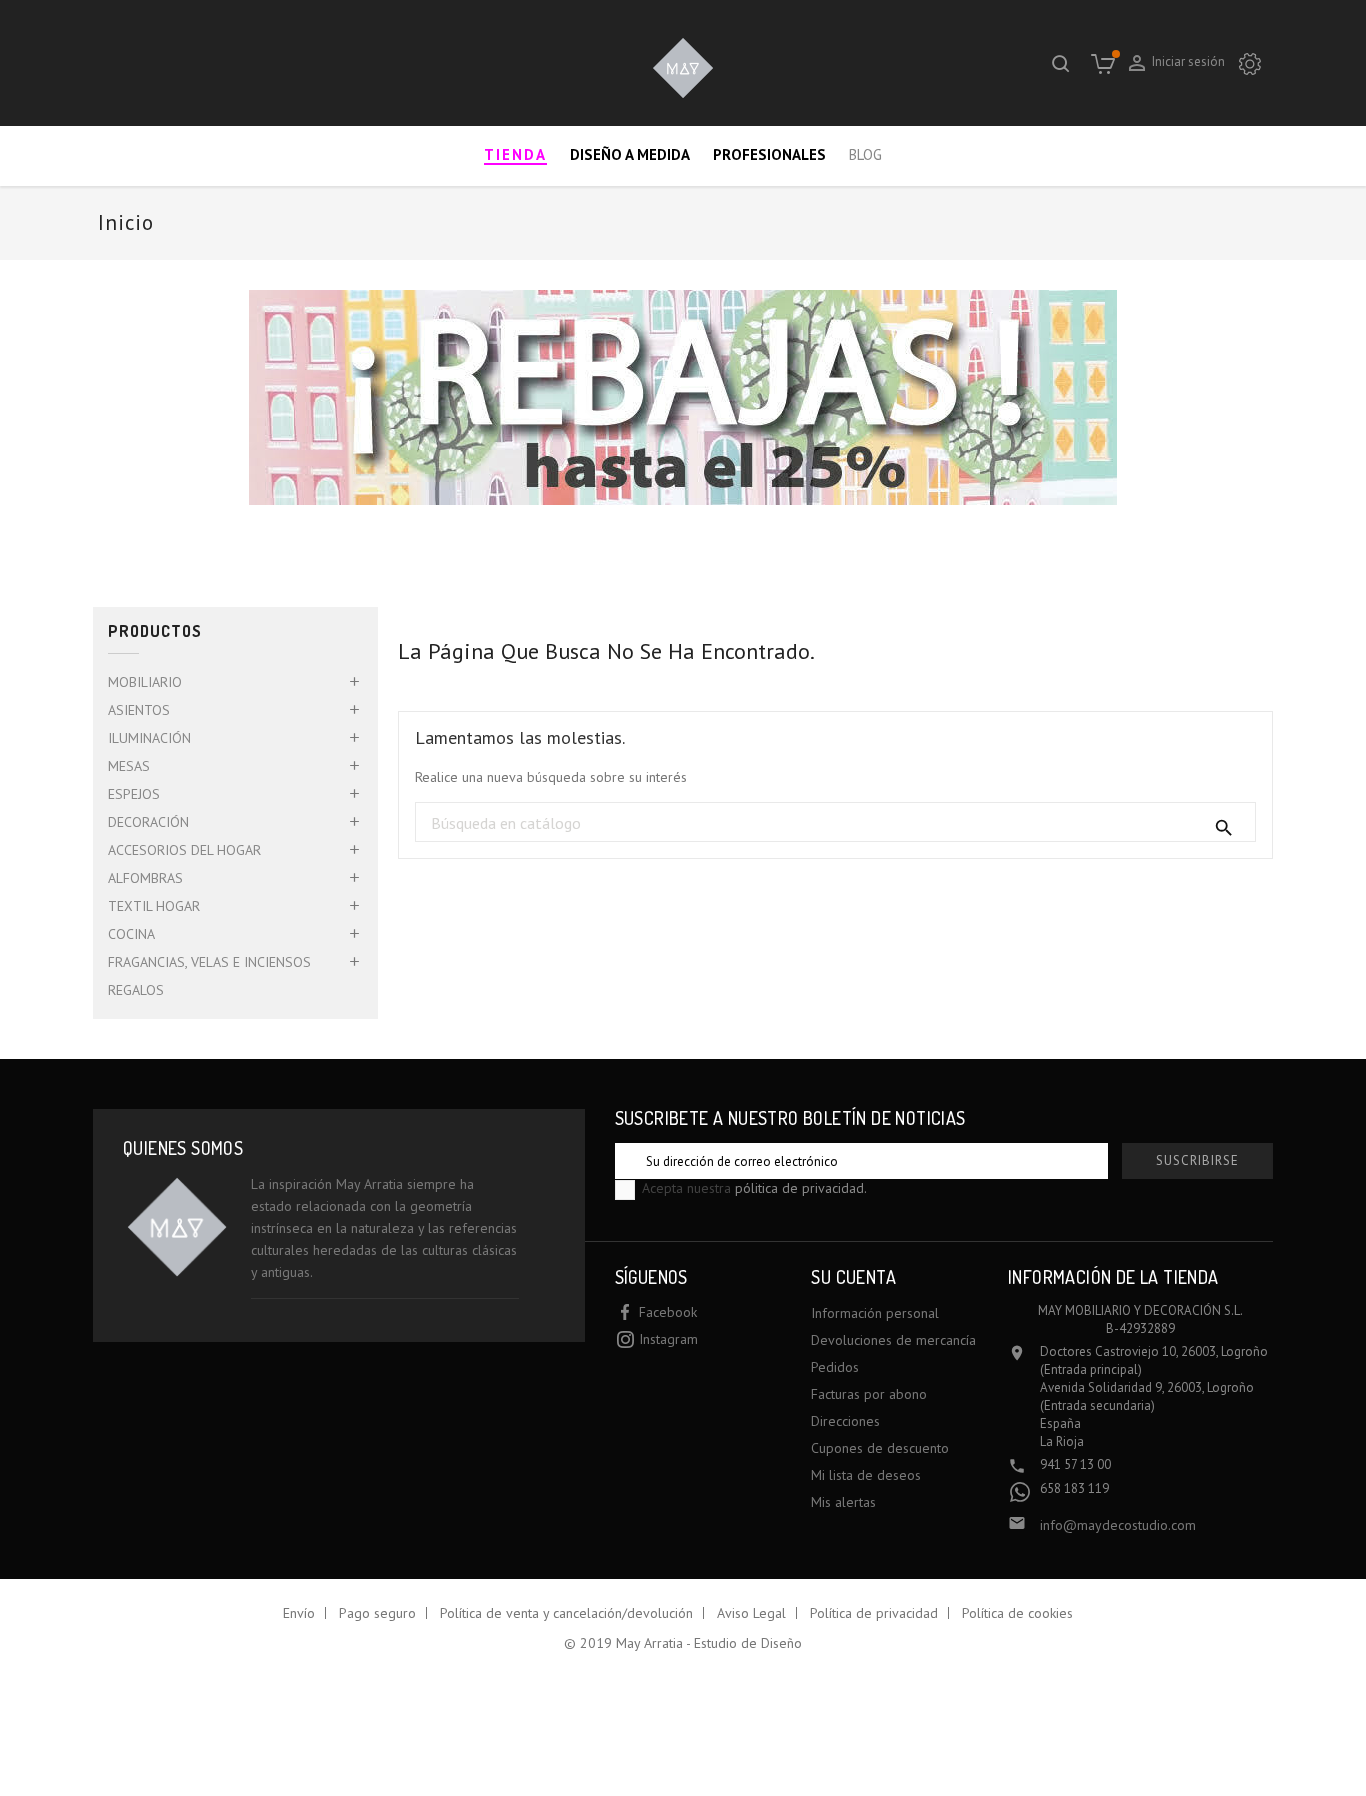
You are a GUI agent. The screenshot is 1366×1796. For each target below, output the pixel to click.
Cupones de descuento (880, 1448)
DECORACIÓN (148, 822)
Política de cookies (1017, 1613)
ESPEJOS (134, 794)
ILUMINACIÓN (149, 738)
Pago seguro (377, 1613)
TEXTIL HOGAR (154, 906)
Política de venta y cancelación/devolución (566, 1613)
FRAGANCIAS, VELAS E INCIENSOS (209, 962)
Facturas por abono (869, 1394)
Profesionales (769, 154)
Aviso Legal (751, 1613)
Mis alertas (843, 1502)
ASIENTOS (139, 710)
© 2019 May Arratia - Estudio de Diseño (683, 1643)
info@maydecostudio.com (1118, 1525)
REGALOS (136, 990)
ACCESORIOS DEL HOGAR (184, 850)
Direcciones (845, 1421)
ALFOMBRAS (145, 878)
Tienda (515, 154)
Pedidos (835, 1367)
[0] (1102, 63)
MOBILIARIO (145, 682)
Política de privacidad (874, 1613)
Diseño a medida (630, 154)
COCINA (131, 934)
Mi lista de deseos (866, 1475)
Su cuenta (853, 1277)
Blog (865, 154)
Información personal (875, 1313)
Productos (155, 631)
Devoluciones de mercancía (893, 1340)
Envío (299, 1613)
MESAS (129, 766)
